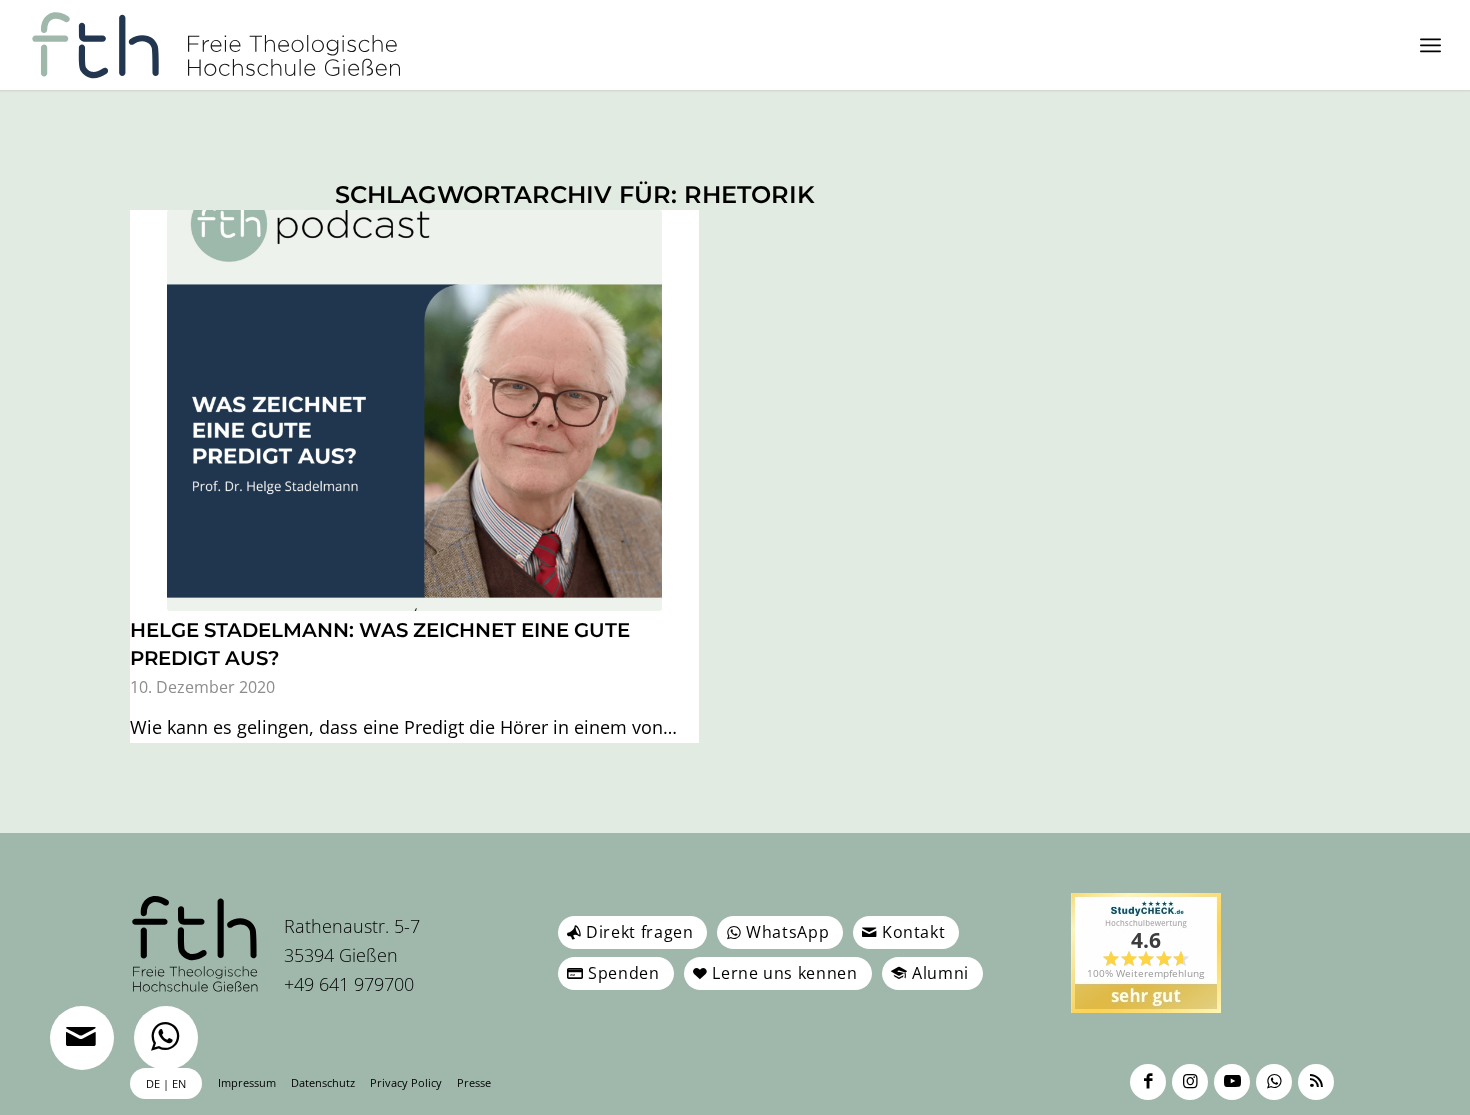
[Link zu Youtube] (1232, 1082)
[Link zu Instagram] (1190, 1082)
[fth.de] (216, 45)
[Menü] (1430, 45)
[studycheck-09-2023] (1146, 953)
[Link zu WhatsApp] (1274, 1082)
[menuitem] (1430, 45)
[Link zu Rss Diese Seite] (1316, 1082)
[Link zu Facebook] (1148, 1082)
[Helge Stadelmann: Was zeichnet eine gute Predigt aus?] (414, 410)
